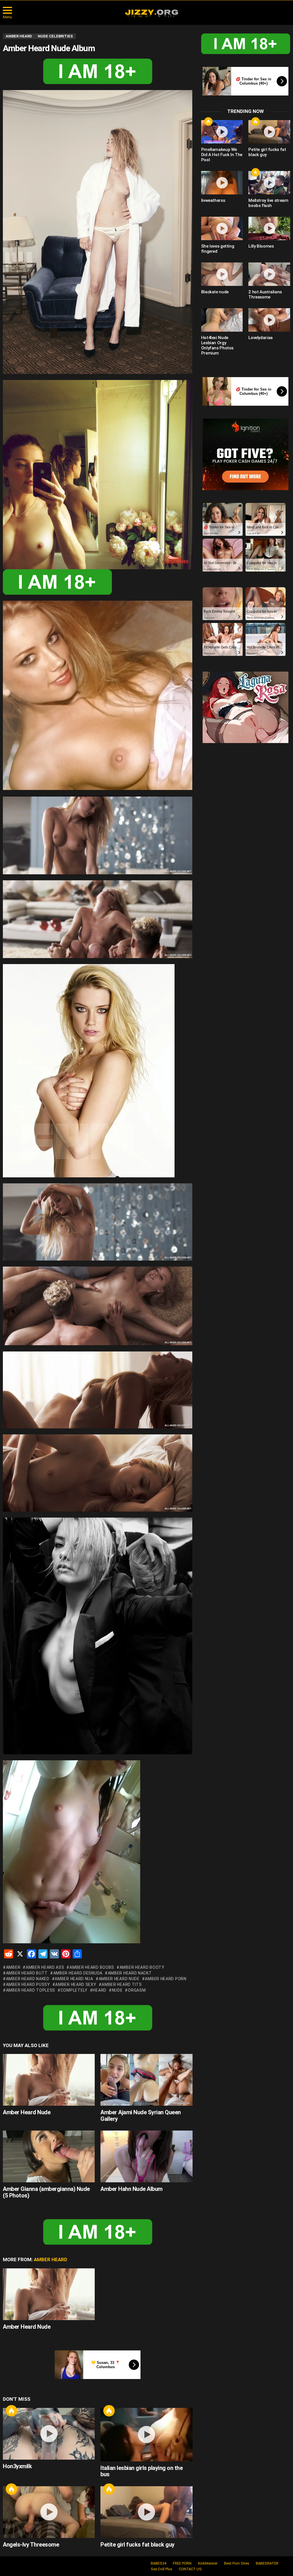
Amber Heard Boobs (92, 1967)
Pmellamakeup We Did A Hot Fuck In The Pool (222, 155)
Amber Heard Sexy (76, 1984)
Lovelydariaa (261, 338)
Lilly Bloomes (261, 246)
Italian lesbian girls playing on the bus (141, 2471)
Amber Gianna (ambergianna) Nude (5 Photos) (46, 2192)
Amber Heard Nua (74, 1979)
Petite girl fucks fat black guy (137, 2545)
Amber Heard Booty (142, 1967)
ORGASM (137, 1990)
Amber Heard (51, 2260)
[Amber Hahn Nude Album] (146, 2156)
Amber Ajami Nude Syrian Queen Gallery (141, 2116)
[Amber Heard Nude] (49, 2080)
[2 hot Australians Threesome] (269, 274)
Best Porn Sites (237, 2563)
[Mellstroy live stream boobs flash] (269, 183)
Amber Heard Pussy (28, 1984)
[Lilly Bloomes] (269, 228)
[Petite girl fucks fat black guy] (146, 2512)
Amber (13, 1967)
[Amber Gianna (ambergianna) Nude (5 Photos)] (49, 2156)
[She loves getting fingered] (222, 228)
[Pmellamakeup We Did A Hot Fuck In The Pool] (222, 132)
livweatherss (213, 200)
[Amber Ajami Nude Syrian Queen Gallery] (146, 2080)
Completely (74, 1990)
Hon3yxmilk (17, 2466)
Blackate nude (215, 292)
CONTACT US (190, 2569)
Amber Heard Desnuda (78, 1973)
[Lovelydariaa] (269, 320)
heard (100, 1990)
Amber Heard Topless (31, 1990)
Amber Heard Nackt (130, 1973)
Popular (256, 172)
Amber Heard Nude (119, 1979)
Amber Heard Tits (122, 1984)
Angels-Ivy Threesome (31, 2545)
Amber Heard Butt (27, 1973)
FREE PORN (182, 2563)
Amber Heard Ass (45, 1967)
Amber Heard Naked (28, 1979)
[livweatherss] (222, 183)
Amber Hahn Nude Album (131, 2189)
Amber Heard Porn (166, 1979)
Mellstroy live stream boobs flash (268, 203)
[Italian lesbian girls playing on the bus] (146, 2435)
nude (117, 1990)
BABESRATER (267, 2563)
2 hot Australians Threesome (265, 294)
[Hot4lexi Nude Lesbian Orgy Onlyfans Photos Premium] (222, 320)
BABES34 (159, 2563)
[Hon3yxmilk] (49, 2434)
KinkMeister (208, 2563)
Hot (11, 2411)
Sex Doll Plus (162, 2569)
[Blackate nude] (222, 274)
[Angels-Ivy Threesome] (49, 2512)
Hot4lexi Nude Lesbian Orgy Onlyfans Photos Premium (217, 345)
